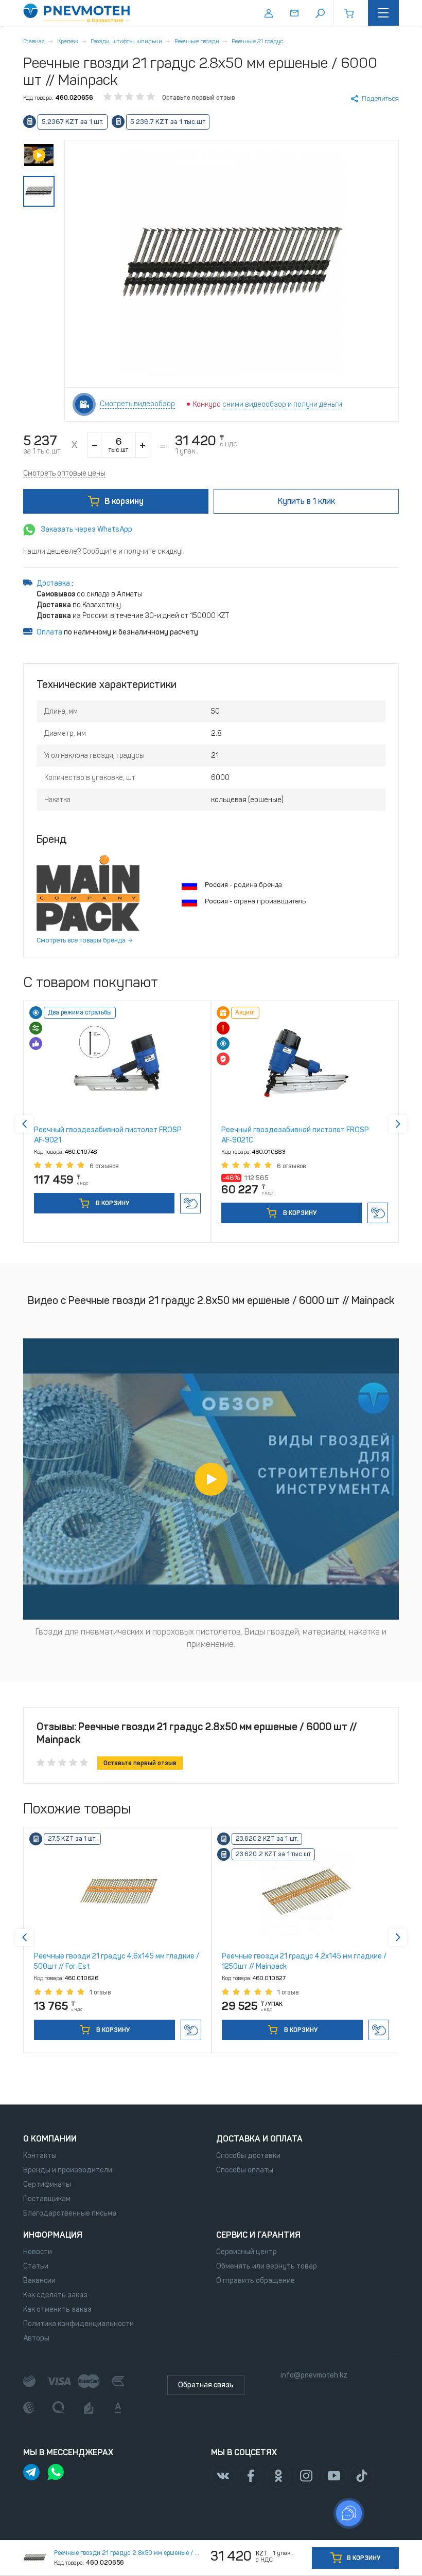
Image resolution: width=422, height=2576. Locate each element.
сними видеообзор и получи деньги (282, 404)
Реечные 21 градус (258, 41)
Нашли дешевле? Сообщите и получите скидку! (103, 551)
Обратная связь (206, 2385)
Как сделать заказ (55, 2295)
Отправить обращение (256, 2281)
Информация (53, 2235)
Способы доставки (248, 2156)
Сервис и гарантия (258, 2235)
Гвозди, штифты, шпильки (126, 41)
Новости (38, 2252)
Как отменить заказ (57, 2309)
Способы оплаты (245, 2170)
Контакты (40, 2156)
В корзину (124, 501)
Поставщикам (47, 2199)
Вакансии (39, 2281)
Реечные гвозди (197, 41)
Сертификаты (47, 2184)
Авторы (36, 2338)
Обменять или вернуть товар (267, 2266)
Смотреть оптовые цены (64, 473)
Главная (34, 41)
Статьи (36, 2266)
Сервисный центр (247, 2252)
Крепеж (68, 41)
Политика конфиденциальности (78, 2324)
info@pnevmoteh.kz (314, 2375)
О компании (50, 2139)
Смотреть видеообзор (137, 404)
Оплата (49, 632)
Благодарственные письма (70, 2213)
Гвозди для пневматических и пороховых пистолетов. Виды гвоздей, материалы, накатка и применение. (211, 1638)
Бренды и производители (68, 2170)
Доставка (54, 583)
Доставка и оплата (259, 2139)
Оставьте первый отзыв (199, 98)
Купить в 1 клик (190, 1203)
